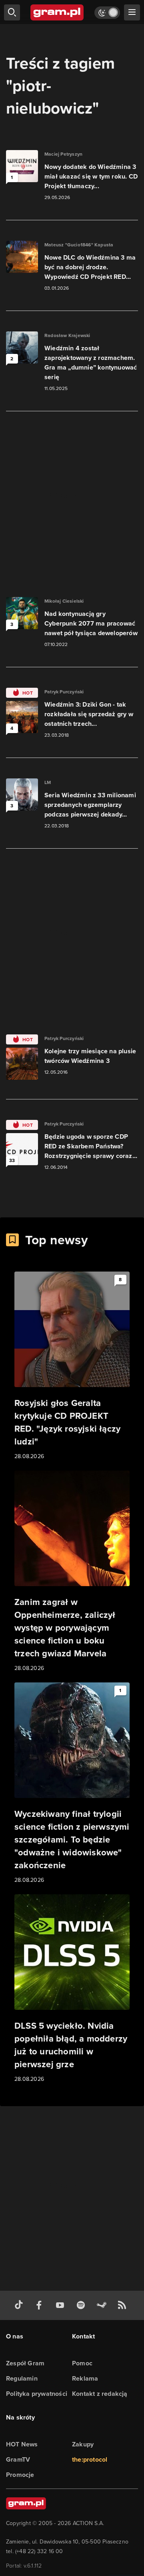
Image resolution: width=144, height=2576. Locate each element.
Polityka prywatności (37, 2394)
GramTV (18, 2459)
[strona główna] (57, 12)
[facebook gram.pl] (41, 2305)
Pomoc (82, 2363)
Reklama (85, 2378)
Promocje (20, 2475)
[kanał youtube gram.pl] (62, 2305)
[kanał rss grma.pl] (124, 2305)
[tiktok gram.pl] (20, 2305)
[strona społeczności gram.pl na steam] (103, 2305)
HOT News (22, 2444)
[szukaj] (12, 12)
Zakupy (83, 2444)
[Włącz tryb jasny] (107, 13)
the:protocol (90, 2459)
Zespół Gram (25, 2363)
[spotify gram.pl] (82, 2305)
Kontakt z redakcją (100, 2394)
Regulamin (22, 2378)
